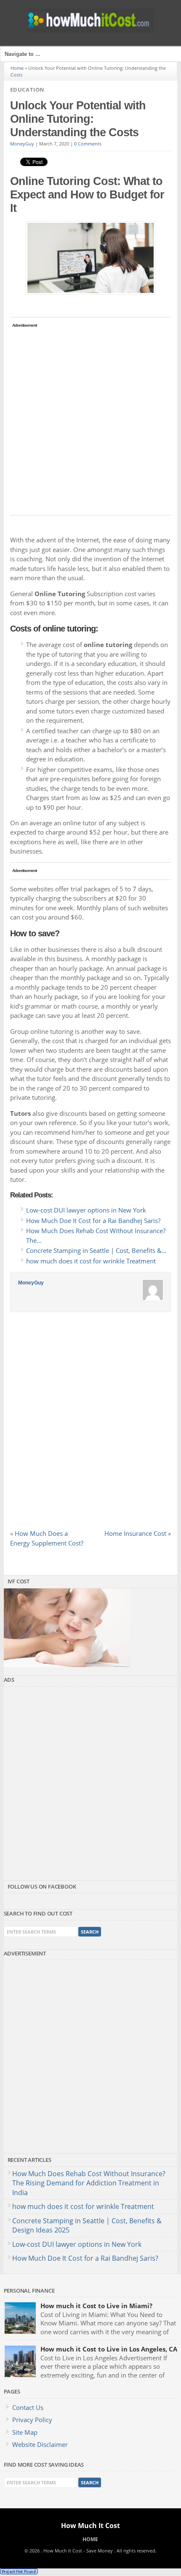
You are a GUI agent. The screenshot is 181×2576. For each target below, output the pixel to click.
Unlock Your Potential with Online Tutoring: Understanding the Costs (78, 119)
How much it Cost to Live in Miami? (96, 2306)
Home (17, 68)
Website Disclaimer (40, 2444)
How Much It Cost (90, 2526)
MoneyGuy (22, 144)
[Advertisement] (90, 420)
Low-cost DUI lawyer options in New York (77, 2244)
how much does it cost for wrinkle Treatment (83, 2206)
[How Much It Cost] (90, 30)
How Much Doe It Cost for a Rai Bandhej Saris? (85, 2258)
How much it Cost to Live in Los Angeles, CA (109, 2349)
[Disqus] (91, 1424)
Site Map (25, 2432)
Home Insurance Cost (135, 1533)
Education (27, 90)
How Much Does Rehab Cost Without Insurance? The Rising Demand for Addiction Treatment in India (89, 2183)
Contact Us (28, 2407)
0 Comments (88, 144)
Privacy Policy (32, 2420)
